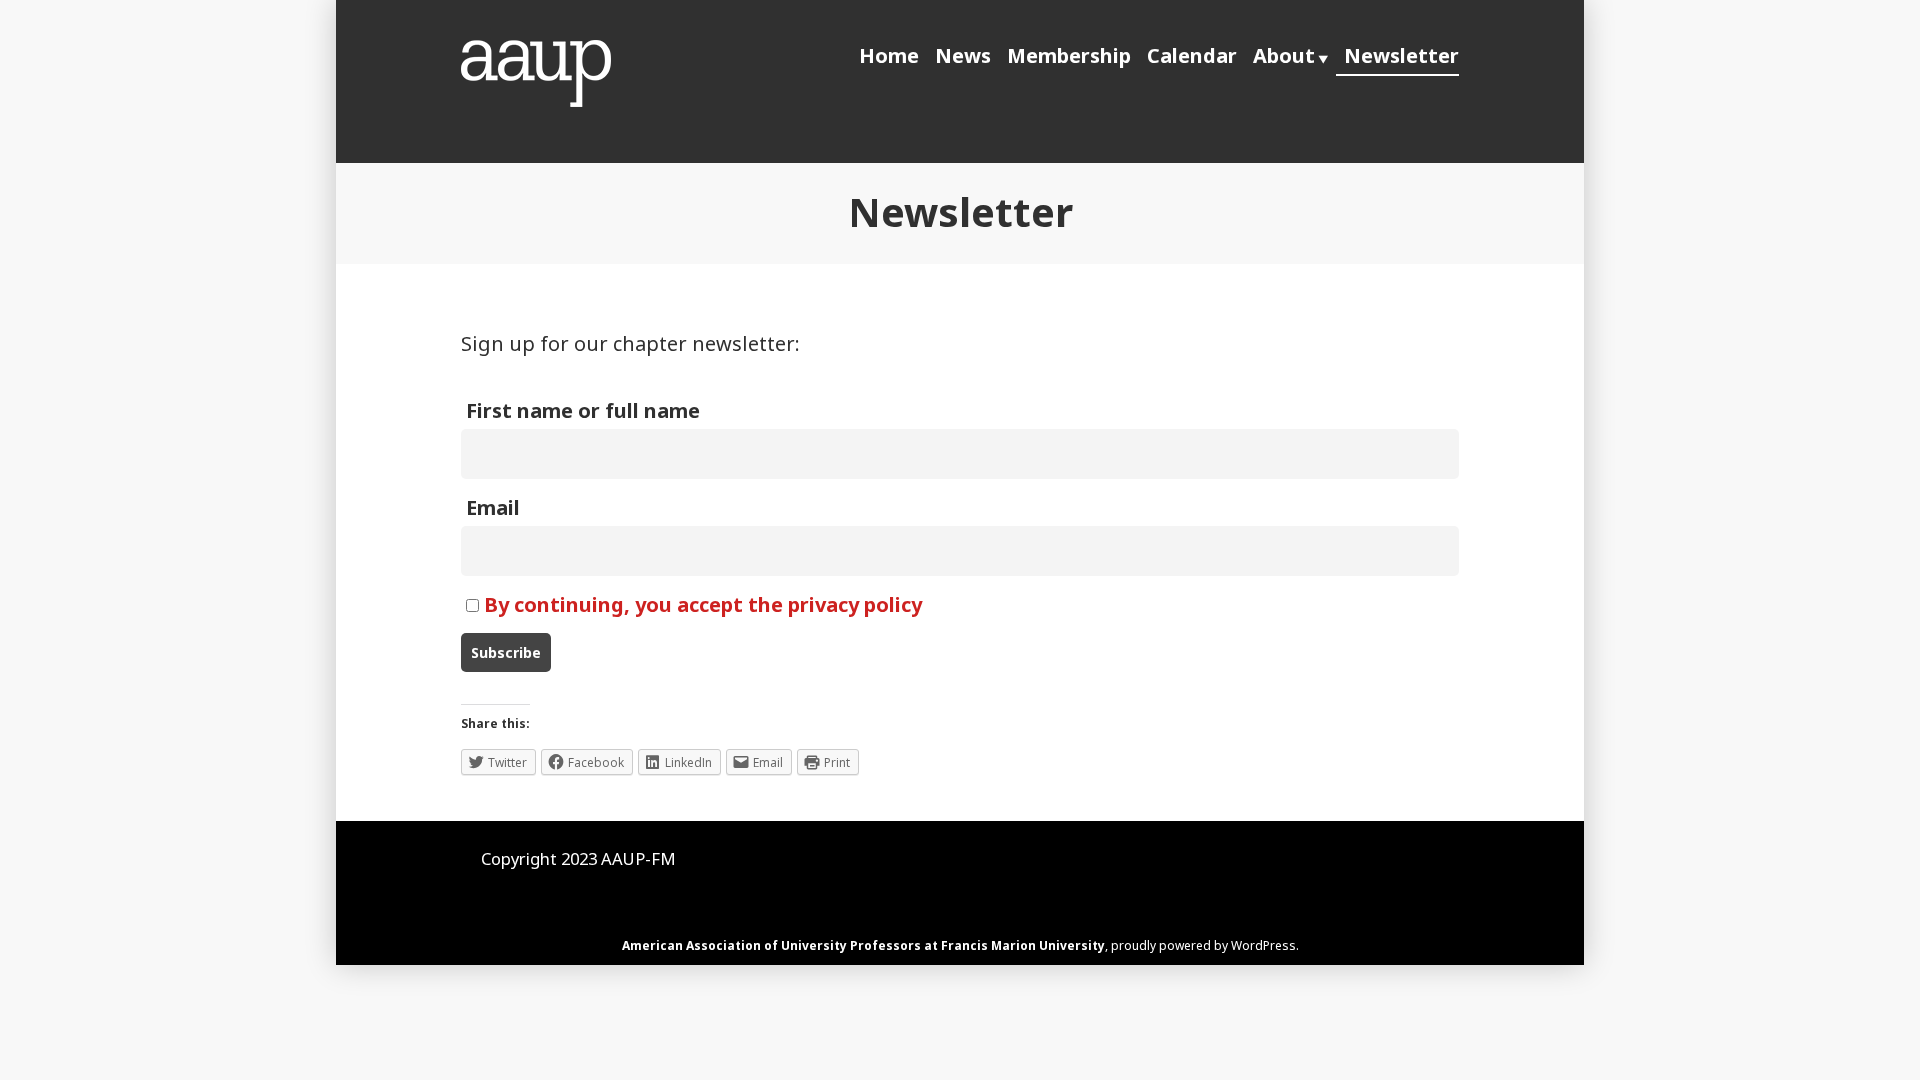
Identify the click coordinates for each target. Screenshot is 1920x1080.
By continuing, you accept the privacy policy (703, 604)
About (1284, 55)
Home (889, 55)
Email (493, 507)
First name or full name (583, 410)
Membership (1069, 55)
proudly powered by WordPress (1203, 945)
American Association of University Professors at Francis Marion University (863, 945)
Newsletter (1401, 55)
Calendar (1192, 55)
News (963, 55)
